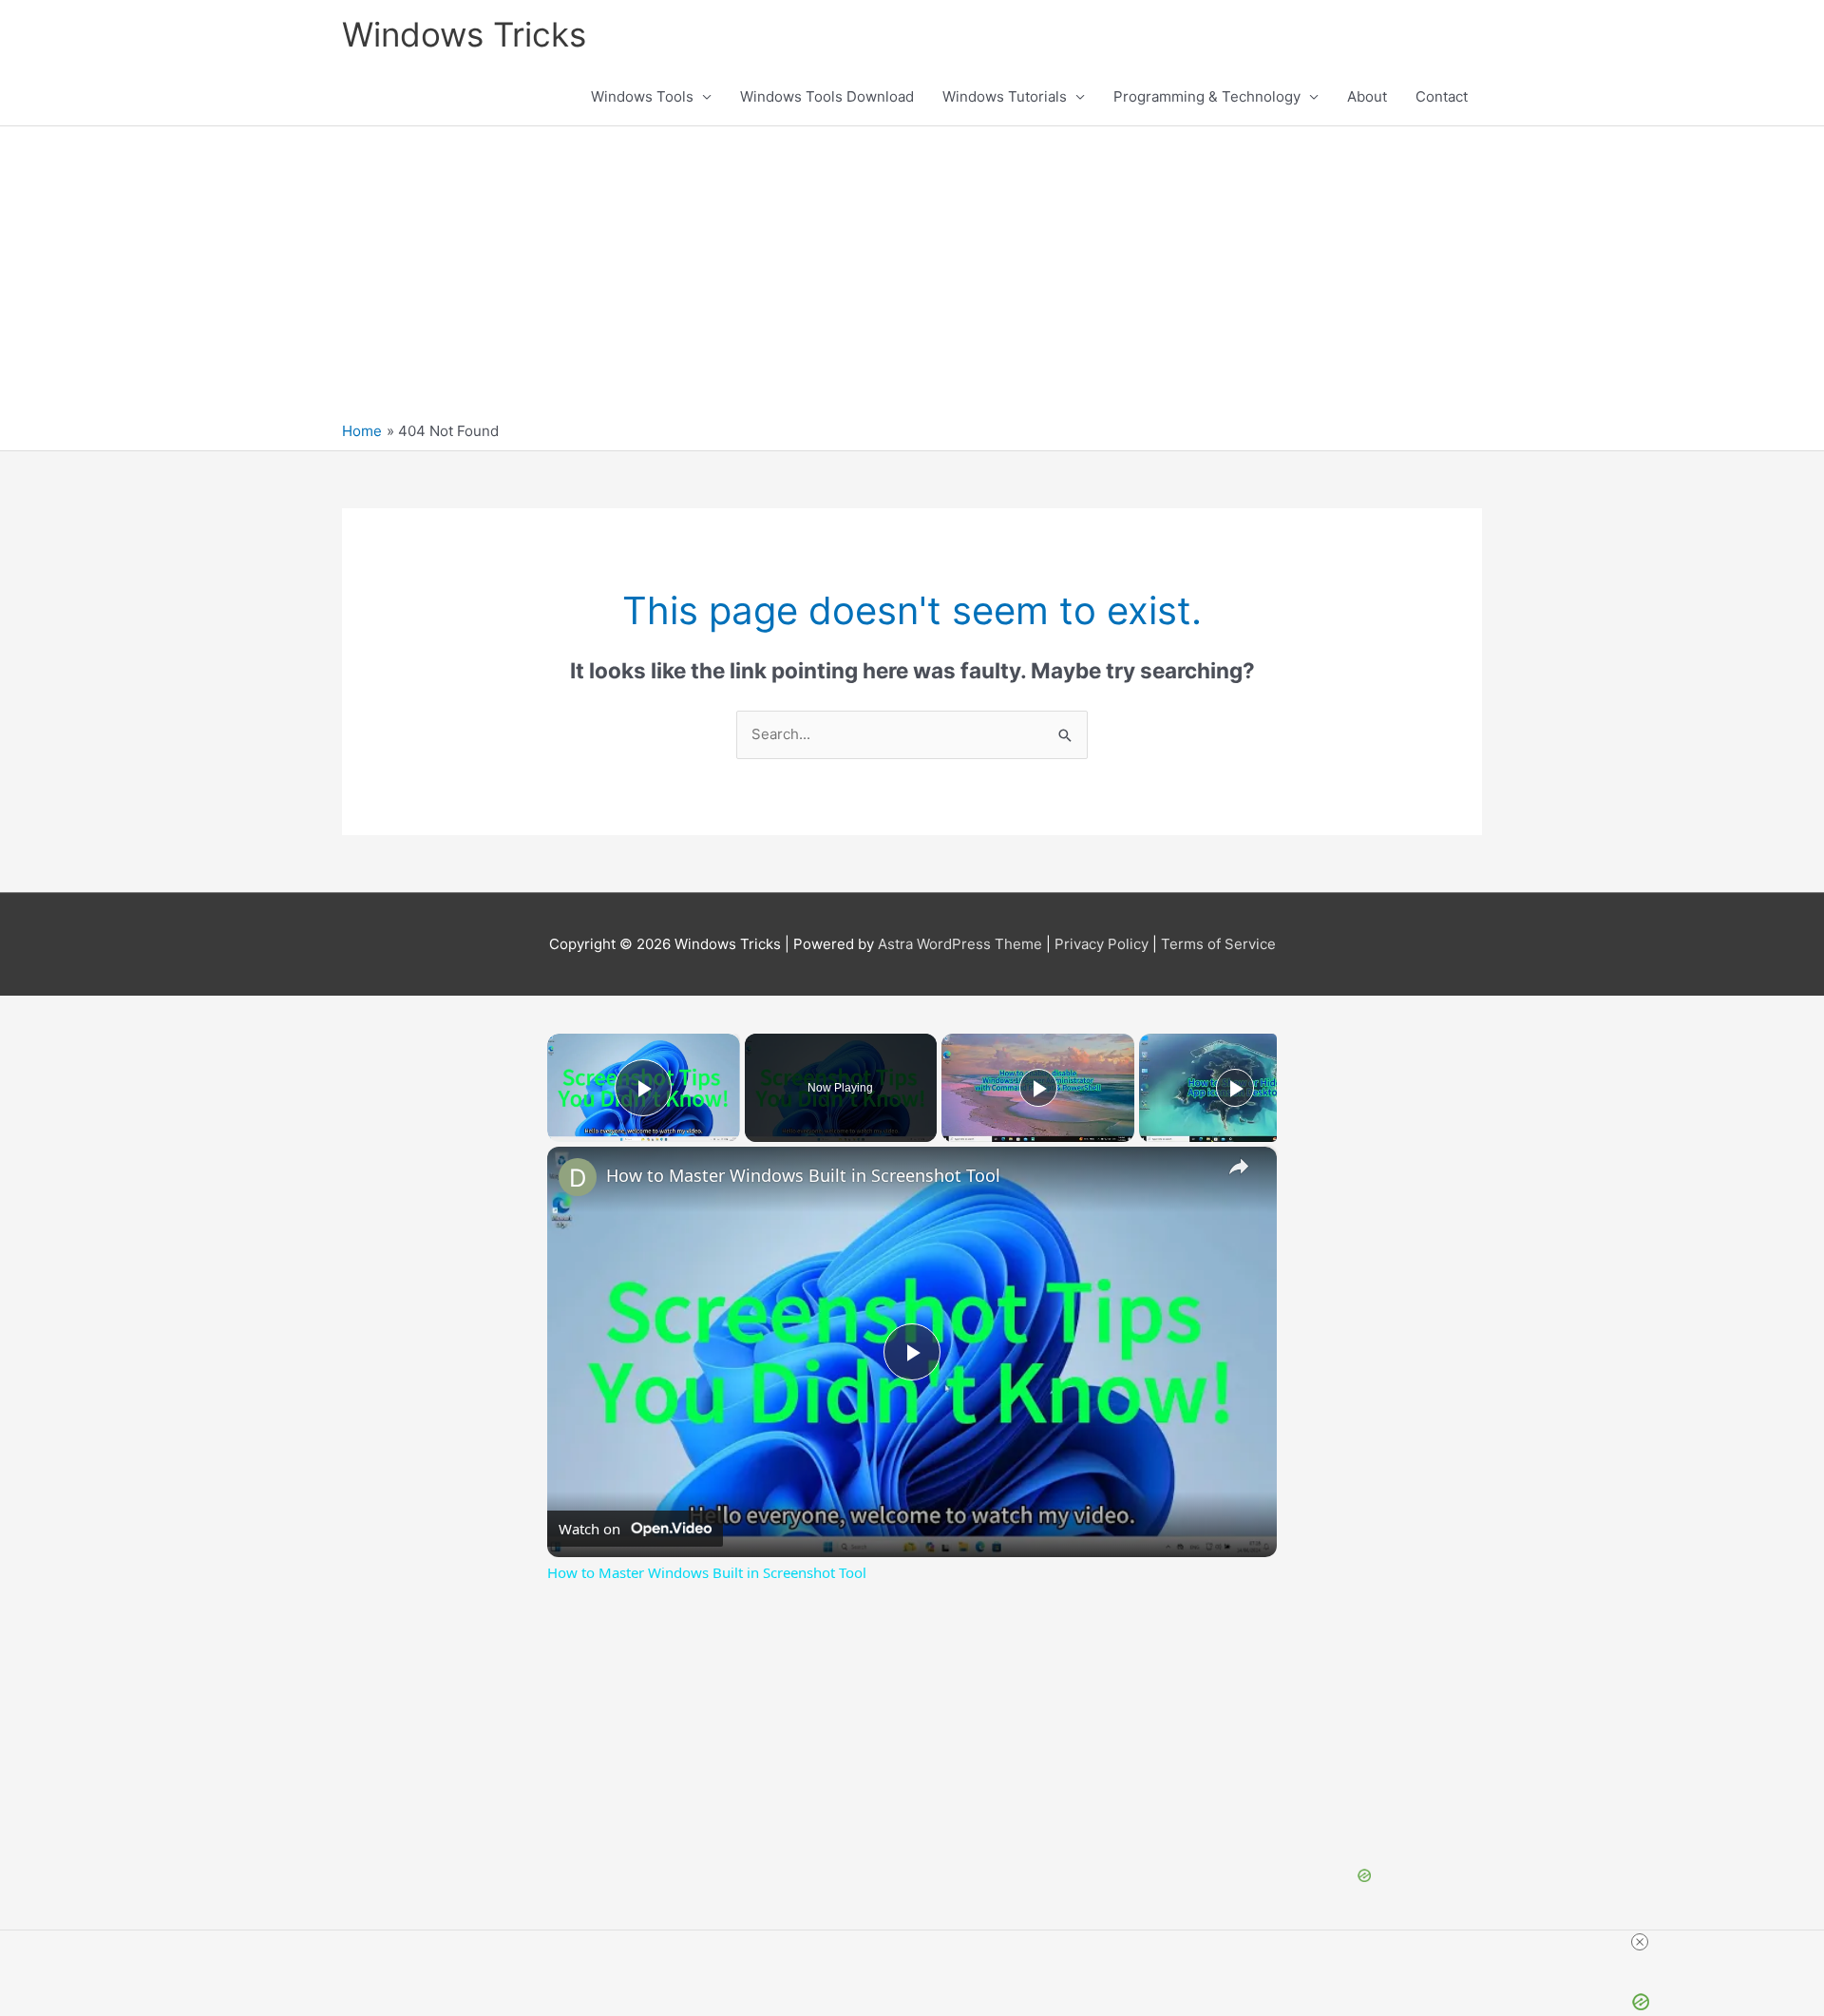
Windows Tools (642, 96)
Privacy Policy (1102, 944)
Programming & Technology (1207, 96)
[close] (1640, 1942)
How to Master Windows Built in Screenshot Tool (803, 1175)
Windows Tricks (464, 34)
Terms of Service (1218, 944)
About (1367, 96)
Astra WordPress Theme (960, 944)
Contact (1442, 96)
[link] (578, 1177)
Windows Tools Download (827, 96)
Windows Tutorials (1005, 96)
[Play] (1038, 1088)
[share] (1239, 1167)
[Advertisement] (912, 278)
